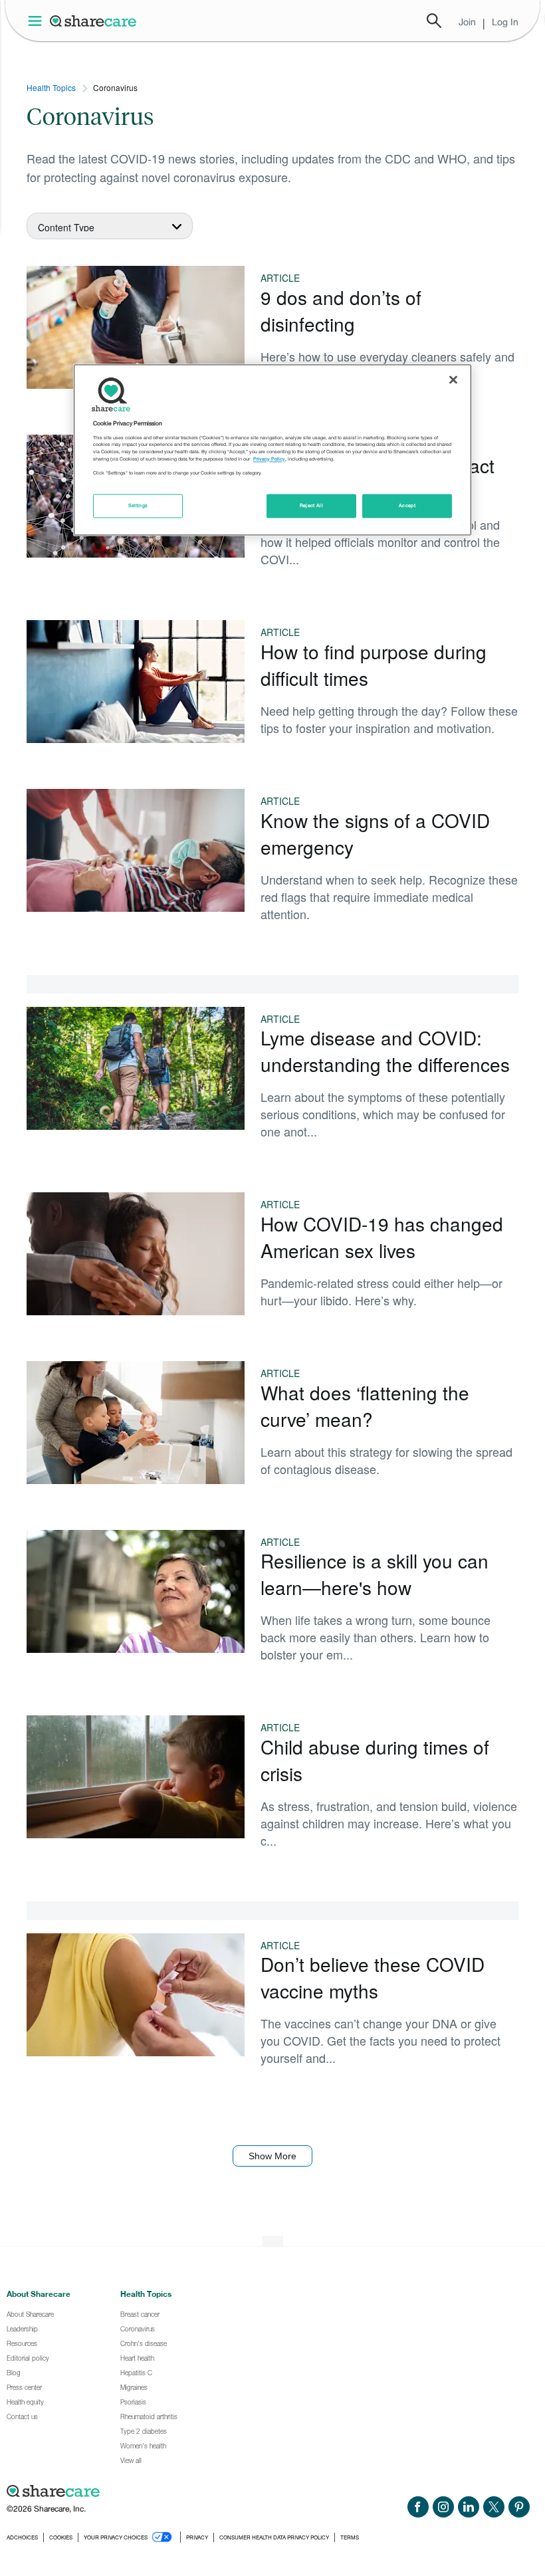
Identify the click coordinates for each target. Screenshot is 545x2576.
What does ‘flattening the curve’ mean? (365, 1406)
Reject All (312, 505)
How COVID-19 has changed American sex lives (382, 1237)
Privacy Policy (269, 459)
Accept (407, 505)
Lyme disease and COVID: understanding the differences (385, 1051)
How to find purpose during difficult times (374, 665)
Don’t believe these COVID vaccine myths (373, 1977)
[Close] (453, 380)
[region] (272, 450)
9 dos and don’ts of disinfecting (341, 310)
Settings (138, 505)
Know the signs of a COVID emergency (375, 833)
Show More (272, 2156)
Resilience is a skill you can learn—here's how (375, 1574)
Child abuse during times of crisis (375, 1760)
